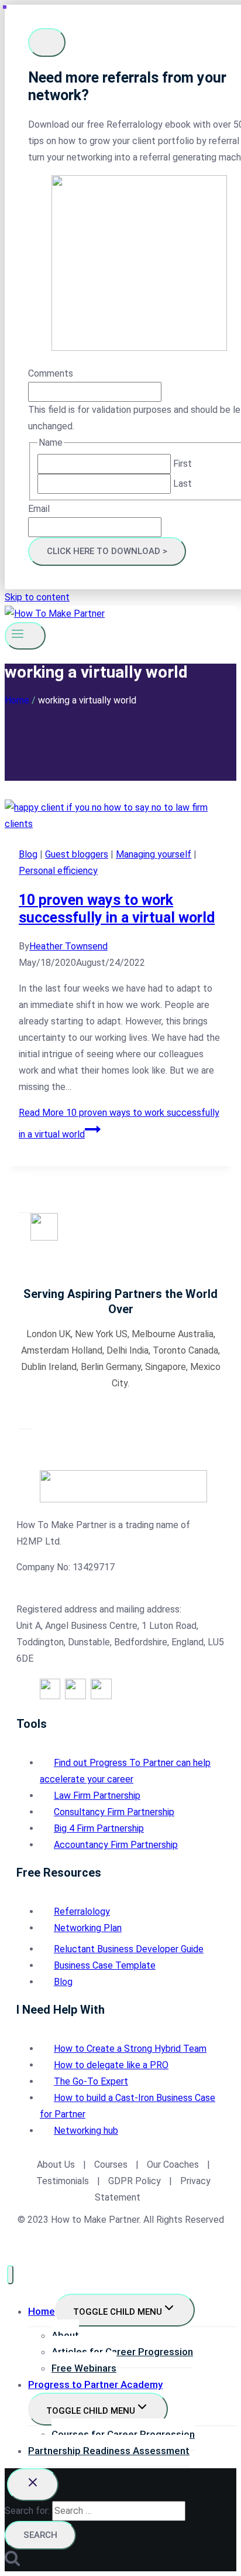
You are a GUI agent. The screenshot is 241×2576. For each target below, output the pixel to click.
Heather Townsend (68, 946)
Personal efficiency (58, 871)
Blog (28, 854)
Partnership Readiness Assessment (109, 2451)
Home (42, 2311)
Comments (51, 373)
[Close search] (33, 2485)
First (183, 464)
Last (183, 484)
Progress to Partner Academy (95, 2384)
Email (39, 509)
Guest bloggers (77, 854)
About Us (56, 2165)
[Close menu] (10, 2275)
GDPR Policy (133, 2181)
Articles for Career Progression (122, 2352)
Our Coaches (173, 2165)
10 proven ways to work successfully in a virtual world (117, 909)
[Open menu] (25, 636)
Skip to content (37, 597)
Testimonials (64, 2181)
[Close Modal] (47, 42)
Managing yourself (154, 854)
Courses (111, 2165)
